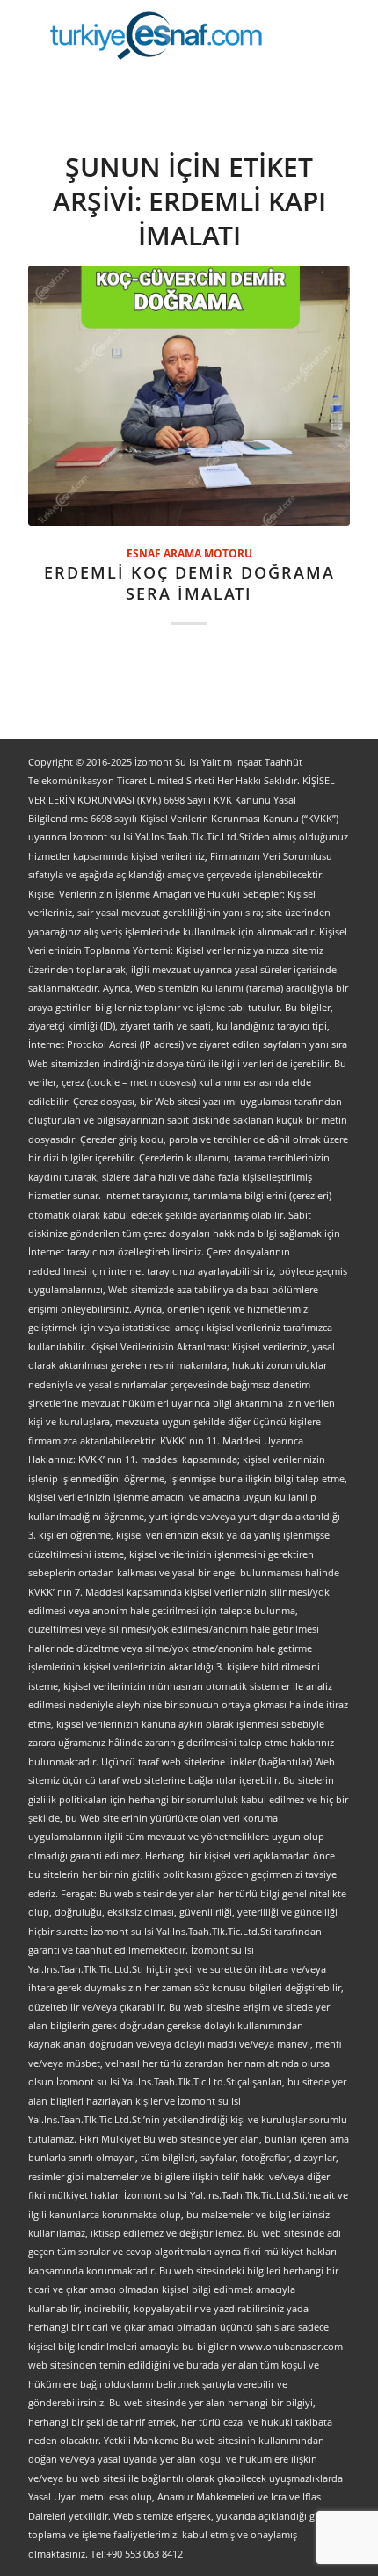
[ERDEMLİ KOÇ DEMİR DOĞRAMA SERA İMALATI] (189, 396)
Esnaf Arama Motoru (189, 553)
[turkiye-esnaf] (156, 35)
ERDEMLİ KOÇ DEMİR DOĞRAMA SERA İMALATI (189, 583)
